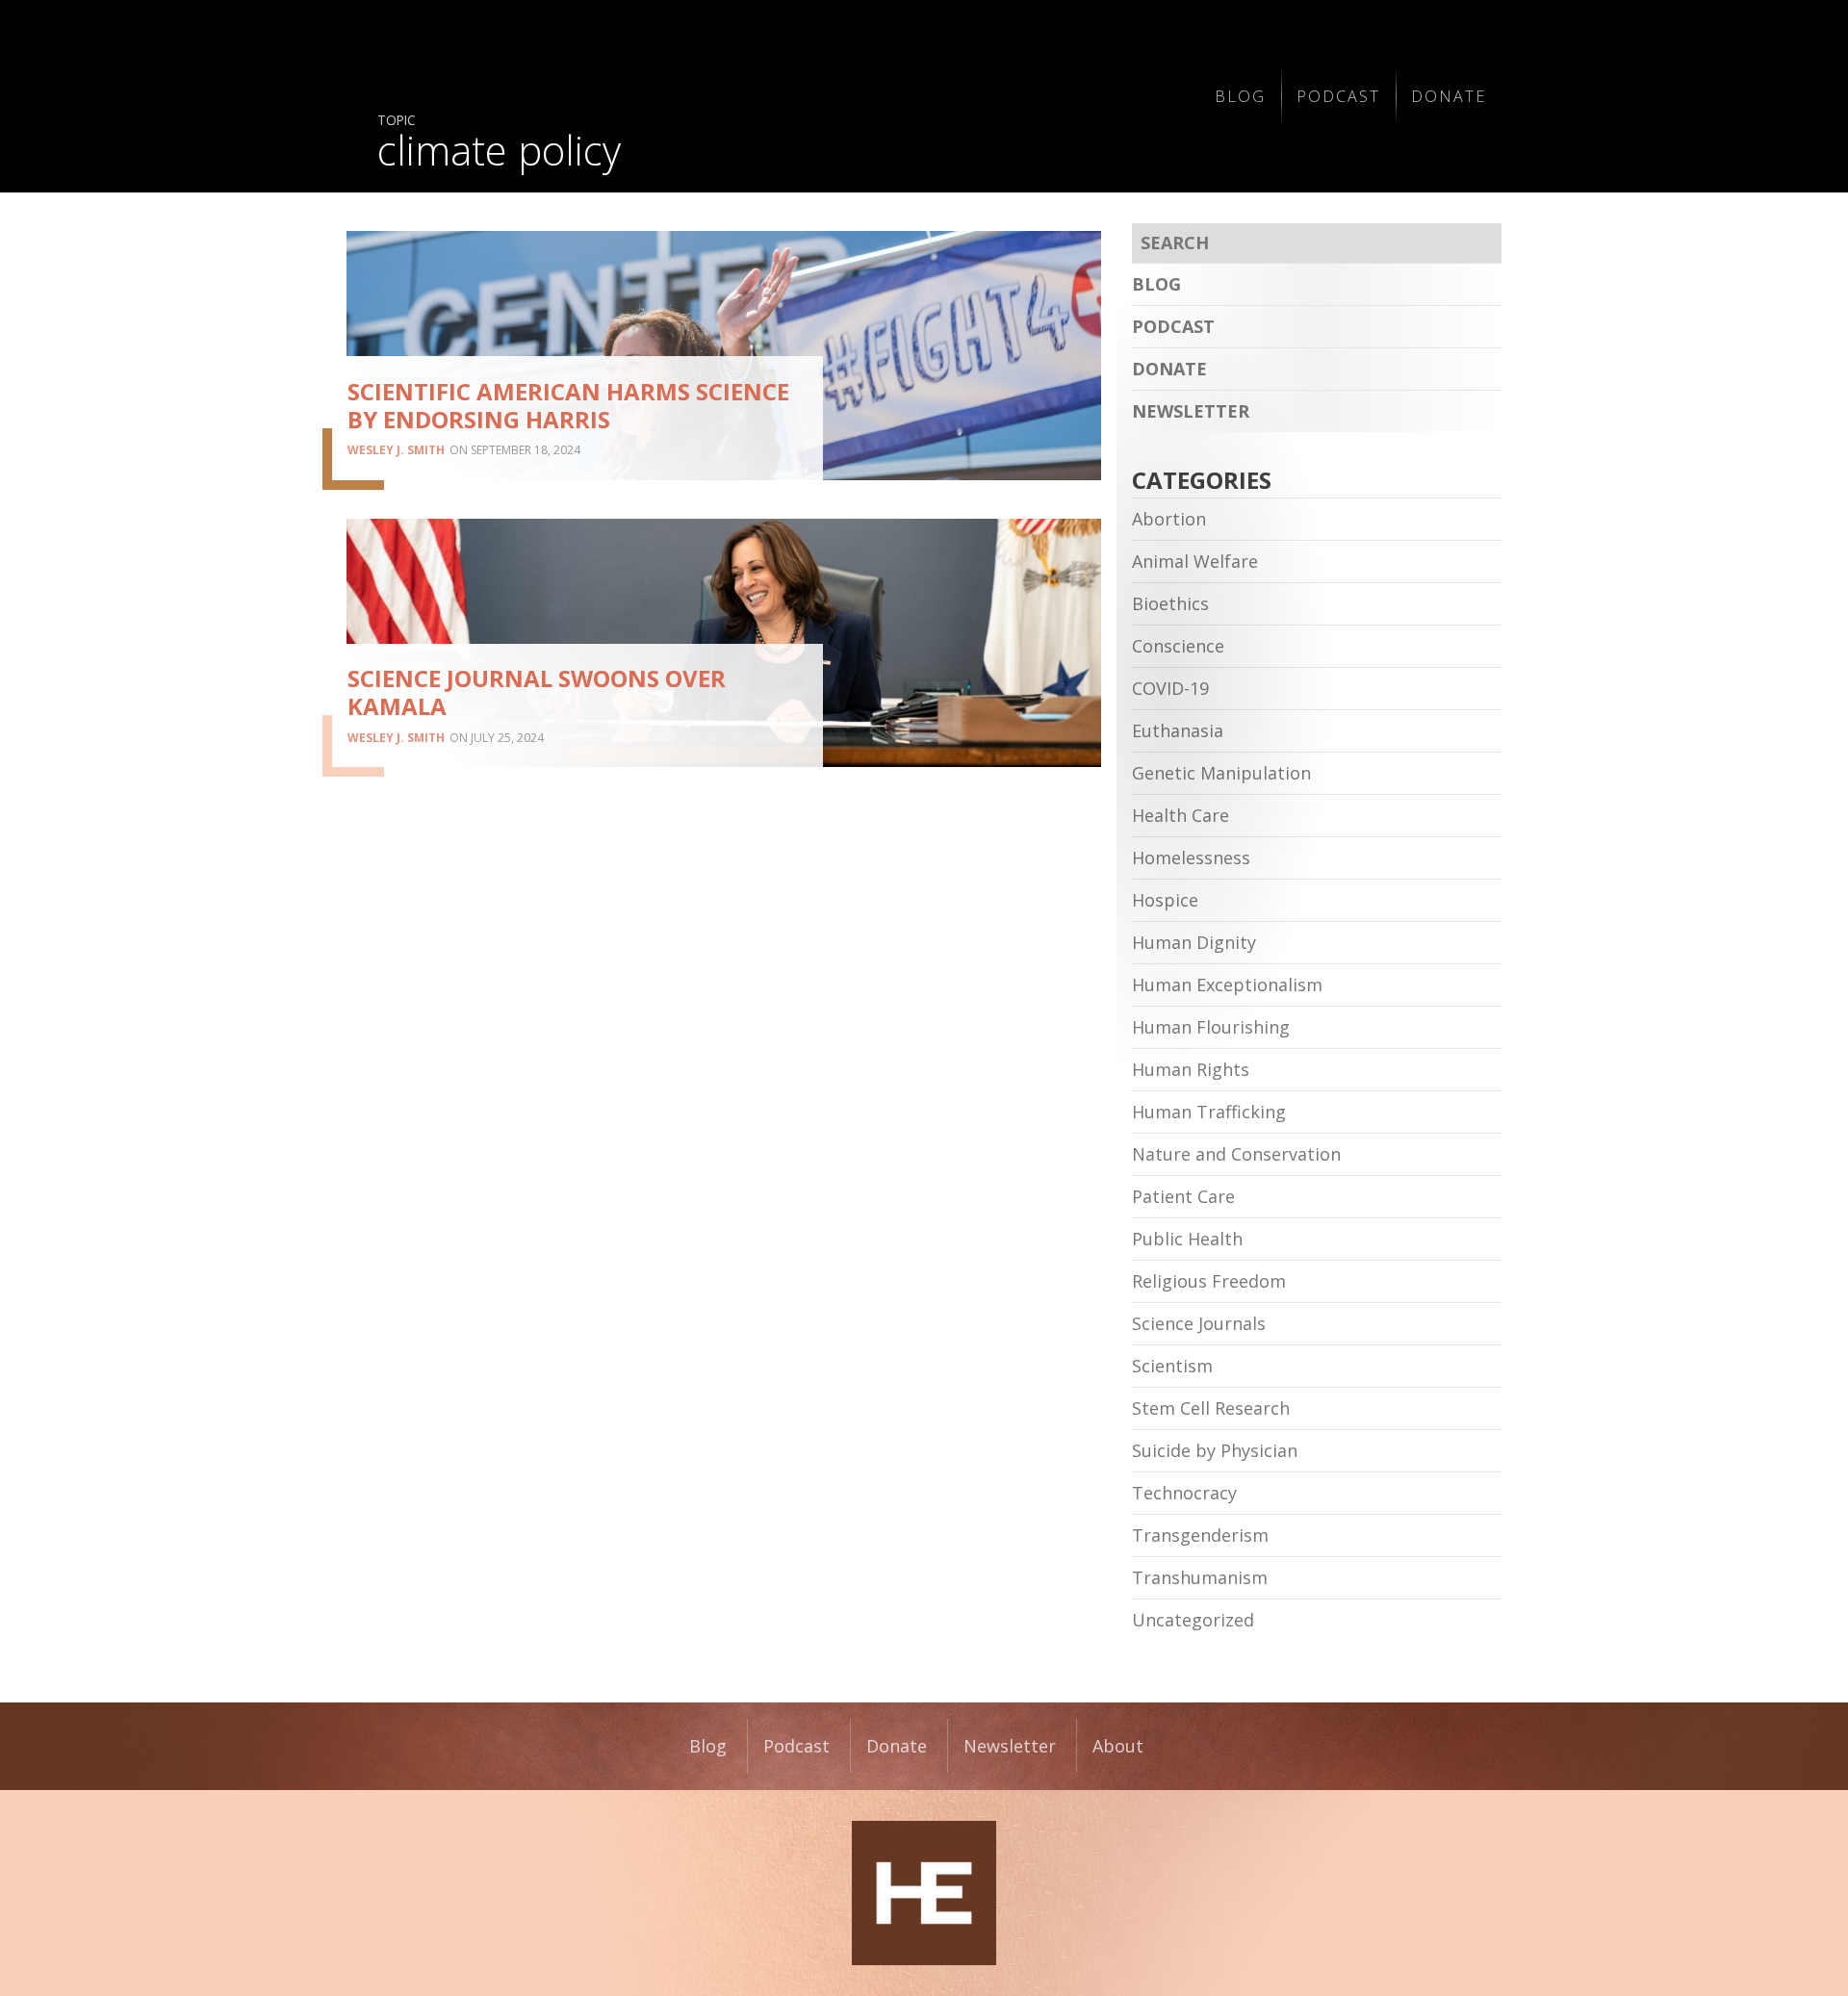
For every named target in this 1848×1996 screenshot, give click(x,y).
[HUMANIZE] (776, 96)
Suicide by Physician (1215, 1450)
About (1118, 1746)
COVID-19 (1170, 688)
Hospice (1165, 900)
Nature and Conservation (1236, 1154)
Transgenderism (1200, 1535)
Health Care (1181, 815)
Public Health (1187, 1239)
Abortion (1169, 519)
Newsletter (1191, 411)
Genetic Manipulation (1221, 773)
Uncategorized (1193, 1620)
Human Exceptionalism (1227, 985)
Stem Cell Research (1211, 1408)
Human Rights (1191, 1069)
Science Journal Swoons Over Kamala (537, 692)
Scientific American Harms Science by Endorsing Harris (568, 405)
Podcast (1338, 96)
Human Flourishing (1211, 1027)
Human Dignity (1194, 942)
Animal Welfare (1195, 561)
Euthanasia (1178, 730)
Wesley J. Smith (396, 450)
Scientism (1172, 1366)
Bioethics (1170, 603)
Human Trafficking (1209, 1112)
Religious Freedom (1209, 1281)
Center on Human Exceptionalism (924, 1893)
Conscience (1178, 646)
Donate (1449, 96)
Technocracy (1184, 1493)
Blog (1240, 96)
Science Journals (1199, 1323)
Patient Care (1183, 1196)
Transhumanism (1200, 1577)
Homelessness (1191, 857)
